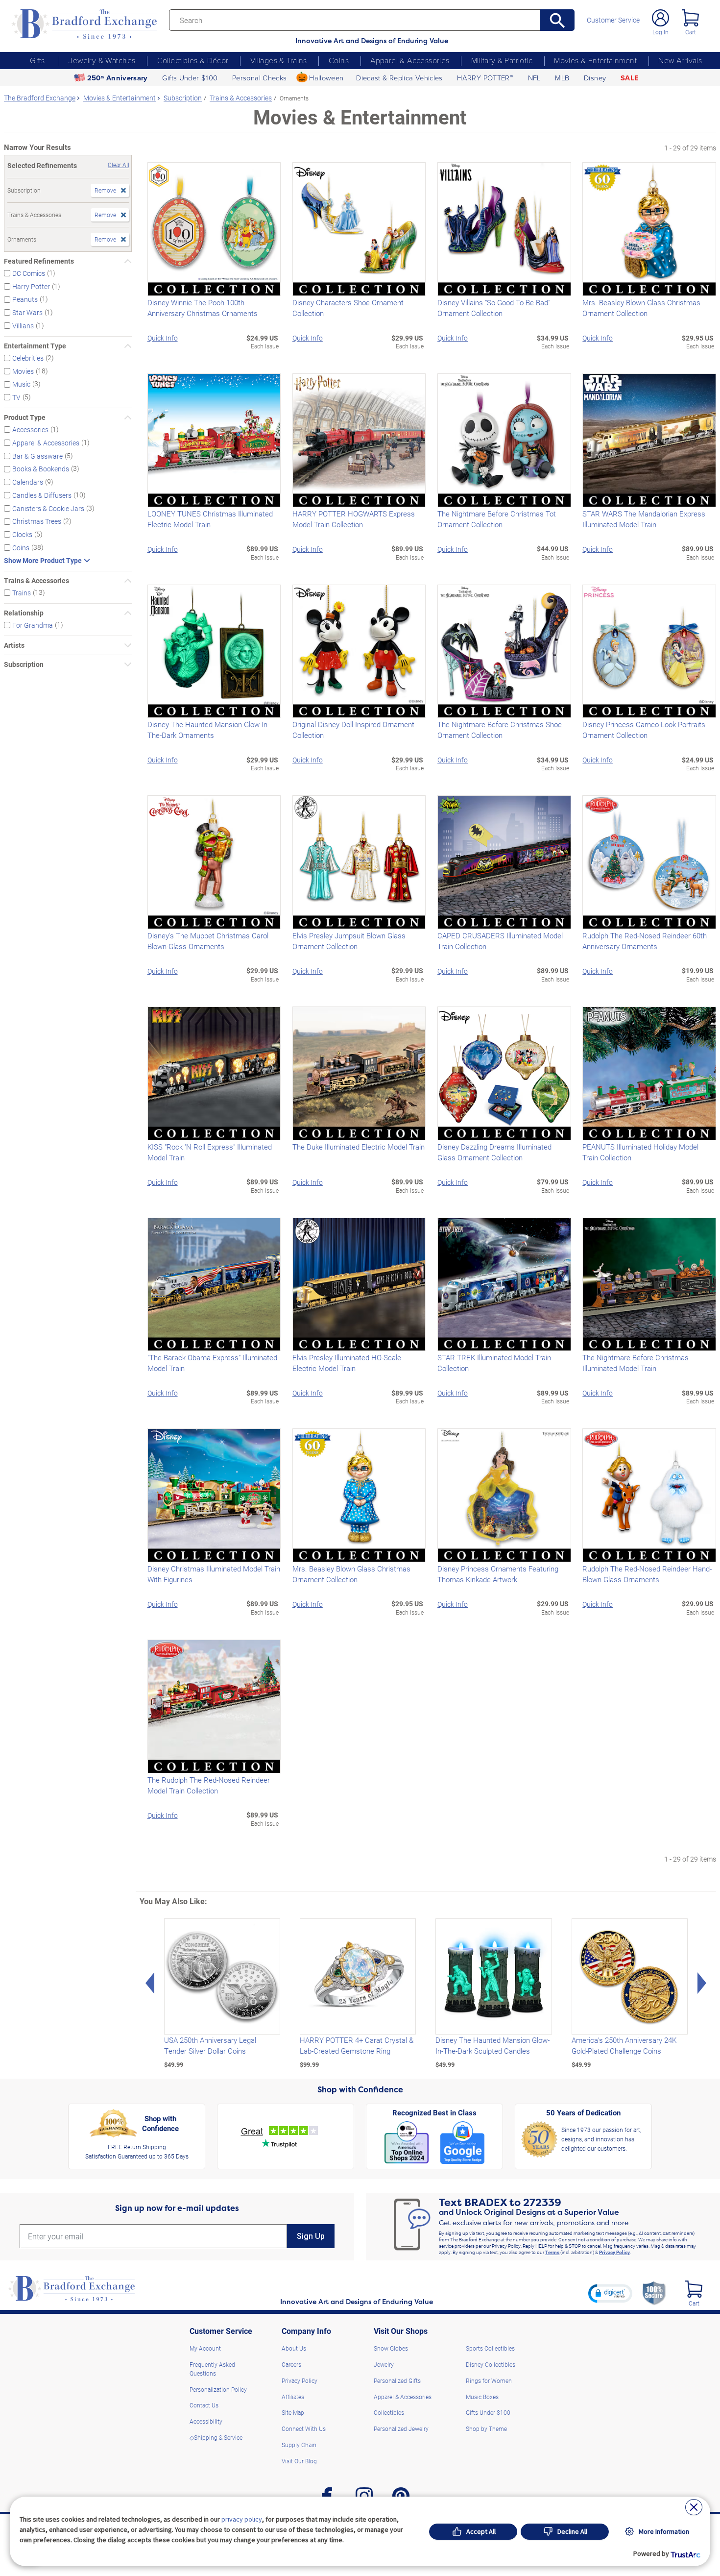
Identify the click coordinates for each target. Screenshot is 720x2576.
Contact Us (204, 2405)
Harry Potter (31, 286)
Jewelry (384, 2364)
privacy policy (242, 2519)
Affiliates (293, 2397)
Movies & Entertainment (595, 60)
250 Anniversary (118, 78)
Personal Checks (260, 77)
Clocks (22, 534)
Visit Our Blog (299, 2461)
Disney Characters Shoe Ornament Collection (348, 308)
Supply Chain (299, 2445)
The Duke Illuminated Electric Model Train (359, 1147)
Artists (14, 645)
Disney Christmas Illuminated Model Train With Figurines (214, 1574)
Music (21, 384)
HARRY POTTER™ (485, 77)
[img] (694, 2289)
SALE (630, 78)
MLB (562, 77)
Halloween (326, 77)
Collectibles (389, 2412)
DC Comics (29, 273)
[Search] (557, 20)
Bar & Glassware (37, 455)
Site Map (293, 2412)
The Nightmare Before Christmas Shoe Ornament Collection (500, 730)
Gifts (37, 60)
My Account (205, 2348)
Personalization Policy (218, 2389)
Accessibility (206, 2421)
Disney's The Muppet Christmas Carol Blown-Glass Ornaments (208, 941)
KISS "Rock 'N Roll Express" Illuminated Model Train (210, 1152)
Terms (552, 2252)
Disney (595, 77)
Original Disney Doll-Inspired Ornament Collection (353, 730)
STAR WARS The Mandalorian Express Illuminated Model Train (644, 519)
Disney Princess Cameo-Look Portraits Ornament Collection (644, 730)
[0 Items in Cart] (690, 18)
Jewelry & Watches (102, 60)
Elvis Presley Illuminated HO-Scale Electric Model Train (347, 1363)
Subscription (24, 664)
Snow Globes (391, 2348)
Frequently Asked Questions (212, 2369)
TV (16, 397)
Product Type (25, 417)
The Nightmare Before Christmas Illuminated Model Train (636, 1363)
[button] (610, 2293)
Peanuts (25, 299)
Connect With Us (304, 2429)
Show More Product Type (43, 561)
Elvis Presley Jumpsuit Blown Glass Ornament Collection (349, 941)
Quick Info (163, 338)
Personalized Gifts (397, 2380)
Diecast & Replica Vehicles (399, 77)
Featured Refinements (39, 261)
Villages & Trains (279, 60)
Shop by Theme (486, 2429)
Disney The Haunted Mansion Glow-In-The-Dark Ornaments (208, 730)
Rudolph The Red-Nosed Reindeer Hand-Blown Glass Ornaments (647, 1574)
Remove (105, 190)
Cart (691, 32)
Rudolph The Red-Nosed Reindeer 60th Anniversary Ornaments (645, 941)
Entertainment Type (35, 346)
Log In (660, 32)
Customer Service (613, 20)
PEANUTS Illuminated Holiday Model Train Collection (640, 1152)
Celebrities (28, 358)
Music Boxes (482, 2397)
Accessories (30, 429)
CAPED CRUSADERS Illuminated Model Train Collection (500, 941)
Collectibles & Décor (193, 60)
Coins (339, 60)
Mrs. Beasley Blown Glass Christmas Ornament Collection (641, 308)
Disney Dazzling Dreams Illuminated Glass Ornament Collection (494, 1152)
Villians (23, 326)
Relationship (24, 613)
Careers (291, 2364)
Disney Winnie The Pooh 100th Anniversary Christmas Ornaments (203, 308)
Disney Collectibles (491, 2364)
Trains (22, 593)
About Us (294, 2348)
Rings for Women (489, 2380)
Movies (23, 371)
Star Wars (27, 312)
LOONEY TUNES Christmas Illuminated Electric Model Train (210, 519)
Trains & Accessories (36, 581)
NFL (534, 77)
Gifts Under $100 (190, 77)
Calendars (28, 482)
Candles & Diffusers (42, 495)
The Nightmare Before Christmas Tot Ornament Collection (497, 519)
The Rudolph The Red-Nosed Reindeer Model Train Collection (209, 1785)
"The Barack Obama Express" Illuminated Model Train (212, 1363)
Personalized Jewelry (401, 2429)
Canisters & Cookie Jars (48, 508)
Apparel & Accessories (410, 60)
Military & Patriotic (502, 60)
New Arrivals (680, 60)
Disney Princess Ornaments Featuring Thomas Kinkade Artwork (498, 1574)
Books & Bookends (41, 469)
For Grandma (33, 625)
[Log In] (660, 18)
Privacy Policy (614, 2252)
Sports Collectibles (490, 2348)
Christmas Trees (37, 521)
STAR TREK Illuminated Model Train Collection (494, 1363)
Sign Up (311, 2236)
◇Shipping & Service (216, 2437)
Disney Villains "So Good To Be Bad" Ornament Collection (494, 308)
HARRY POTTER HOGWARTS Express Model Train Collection (354, 519)
